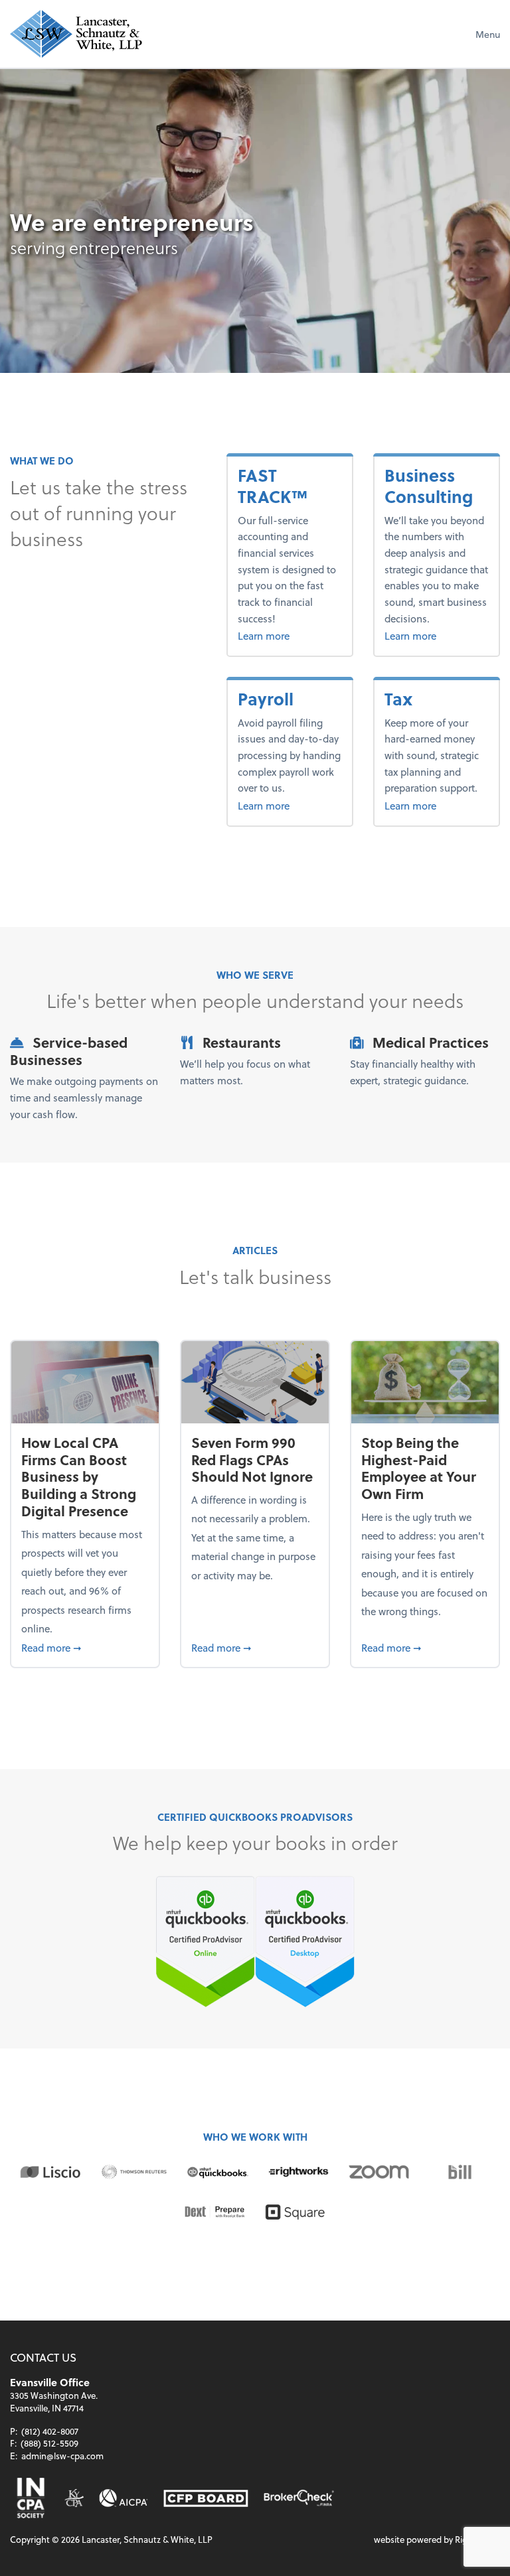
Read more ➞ (85, 1647)
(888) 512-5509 (49, 2443)
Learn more (290, 635)
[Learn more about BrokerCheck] (299, 2498)
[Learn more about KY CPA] (74, 2498)
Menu (488, 34)
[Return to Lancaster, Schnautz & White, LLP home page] (76, 34)
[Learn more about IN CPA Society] (30, 2498)
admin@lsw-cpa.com (62, 2456)
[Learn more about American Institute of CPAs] (124, 2498)
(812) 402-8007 (50, 2431)
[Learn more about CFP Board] (206, 2498)
